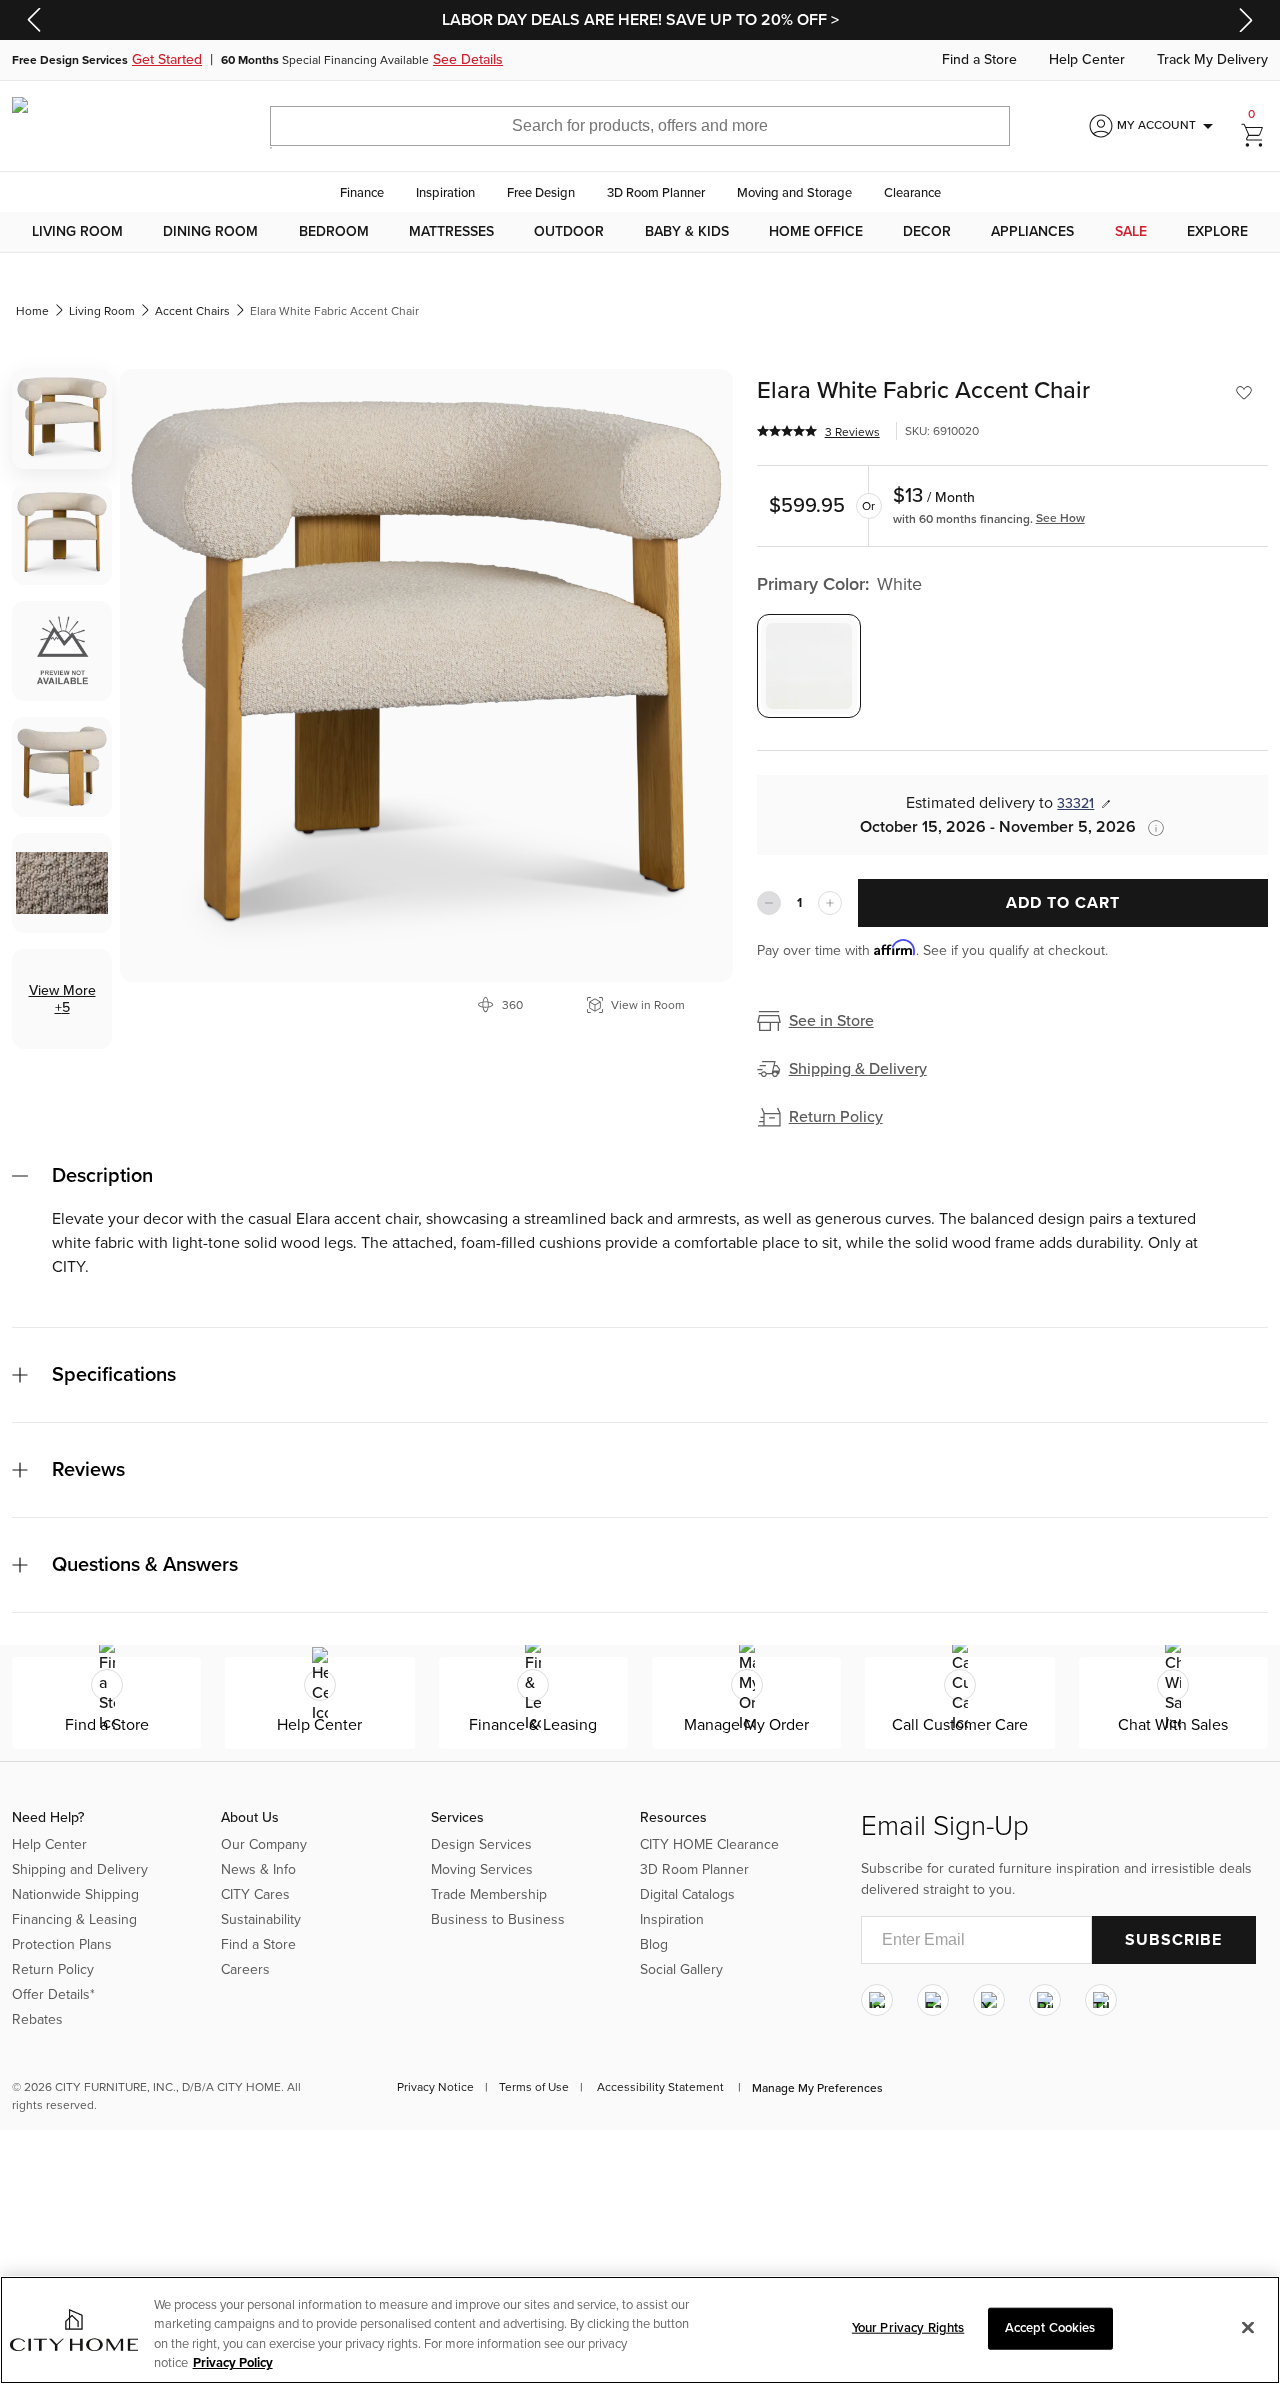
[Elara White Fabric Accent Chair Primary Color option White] (809, 666)
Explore (1217, 232)
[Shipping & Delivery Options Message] (1150, 828)
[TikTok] (1101, 2000)
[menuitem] (77, 232)
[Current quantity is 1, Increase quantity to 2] (830, 903)
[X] (989, 2000)
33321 (1075, 803)
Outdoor (569, 232)
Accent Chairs (192, 311)
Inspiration (445, 193)
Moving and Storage (794, 193)
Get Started (167, 60)
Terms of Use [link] (534, 2087)
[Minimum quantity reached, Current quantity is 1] (769, 903)
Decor (927, 232)
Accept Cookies (1050, 2328)
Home (32, 311)
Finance (362, 193)
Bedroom (334, 232)
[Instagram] (877, 2000)
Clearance (912, 193)
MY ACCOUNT (1168, 126)
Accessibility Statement (660, 2087)
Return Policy (836, 1117)
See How (1060, 518)
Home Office (816, 232)
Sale (1131, 232)
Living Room (77, 232)
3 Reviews (852, 432)
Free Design (541, 193)
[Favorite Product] (1244, 393)
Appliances (1032, 232)
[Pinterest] (1045, 2000)
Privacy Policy (233, 2363)
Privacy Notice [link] (435, 2087)
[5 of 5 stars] (787, 431)
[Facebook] (933, 2000)
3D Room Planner (656, 193)
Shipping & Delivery (858, 1069)
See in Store (831, 1021)
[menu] (640, 232)
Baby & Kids (687, 232)
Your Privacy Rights (908, 2328)
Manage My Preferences (817, 2088)
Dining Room (210, 232)
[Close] (1248, 2327)
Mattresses (451, 232)
